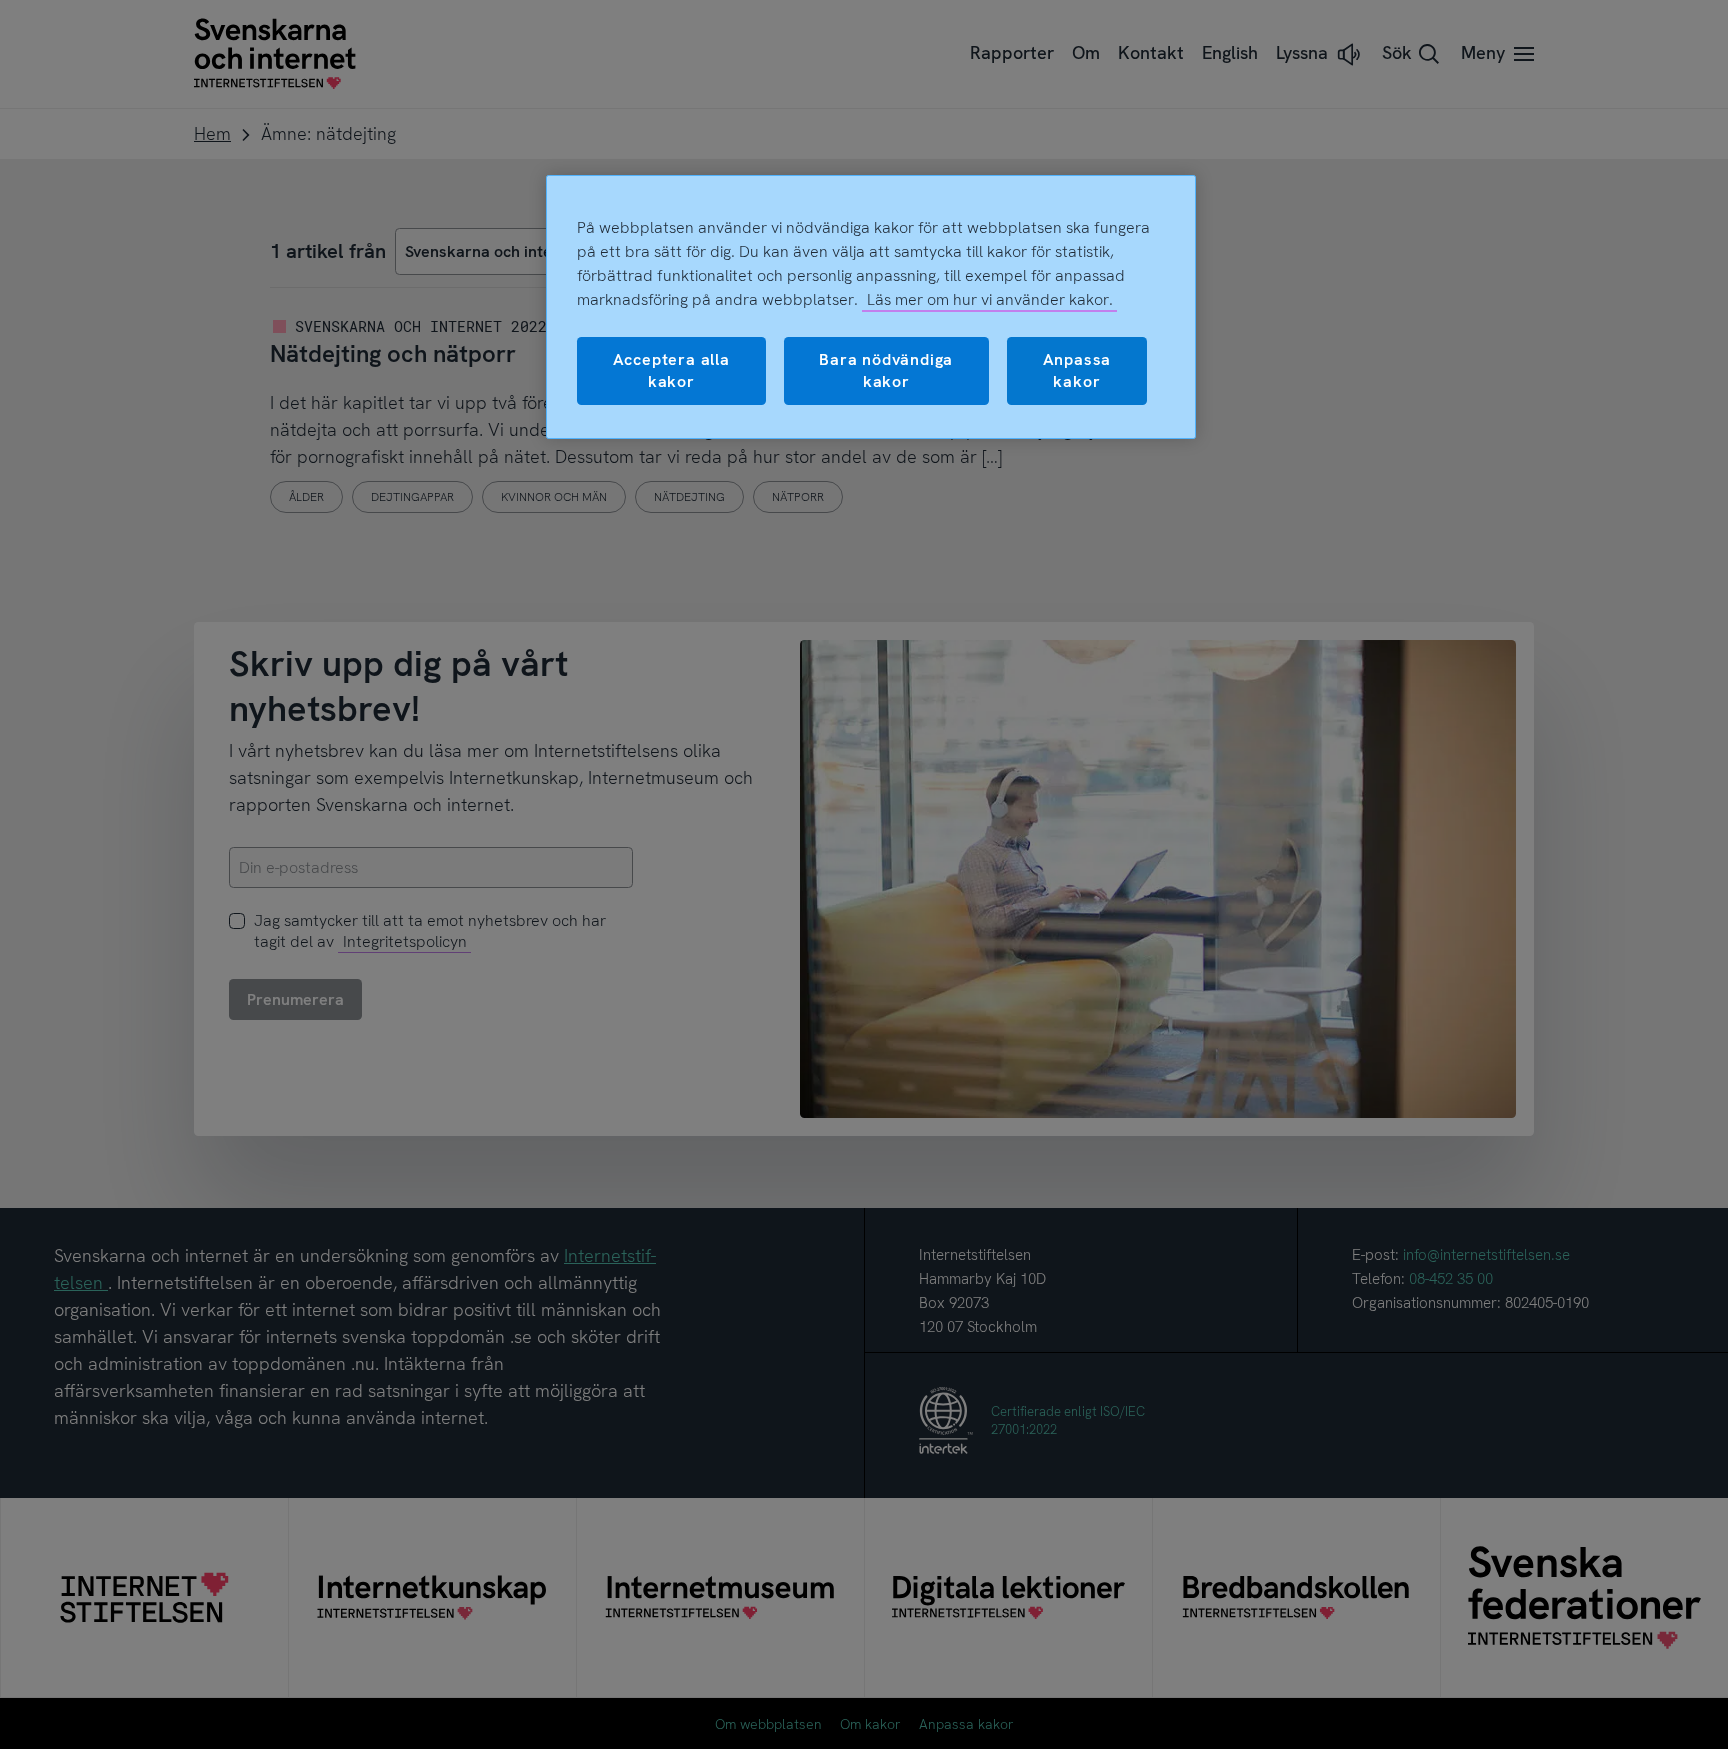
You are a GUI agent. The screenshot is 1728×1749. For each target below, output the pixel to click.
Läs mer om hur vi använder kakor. (990, 299)
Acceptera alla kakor (671, 370)
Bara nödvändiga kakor (886, 370)
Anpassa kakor (1077, 370)
